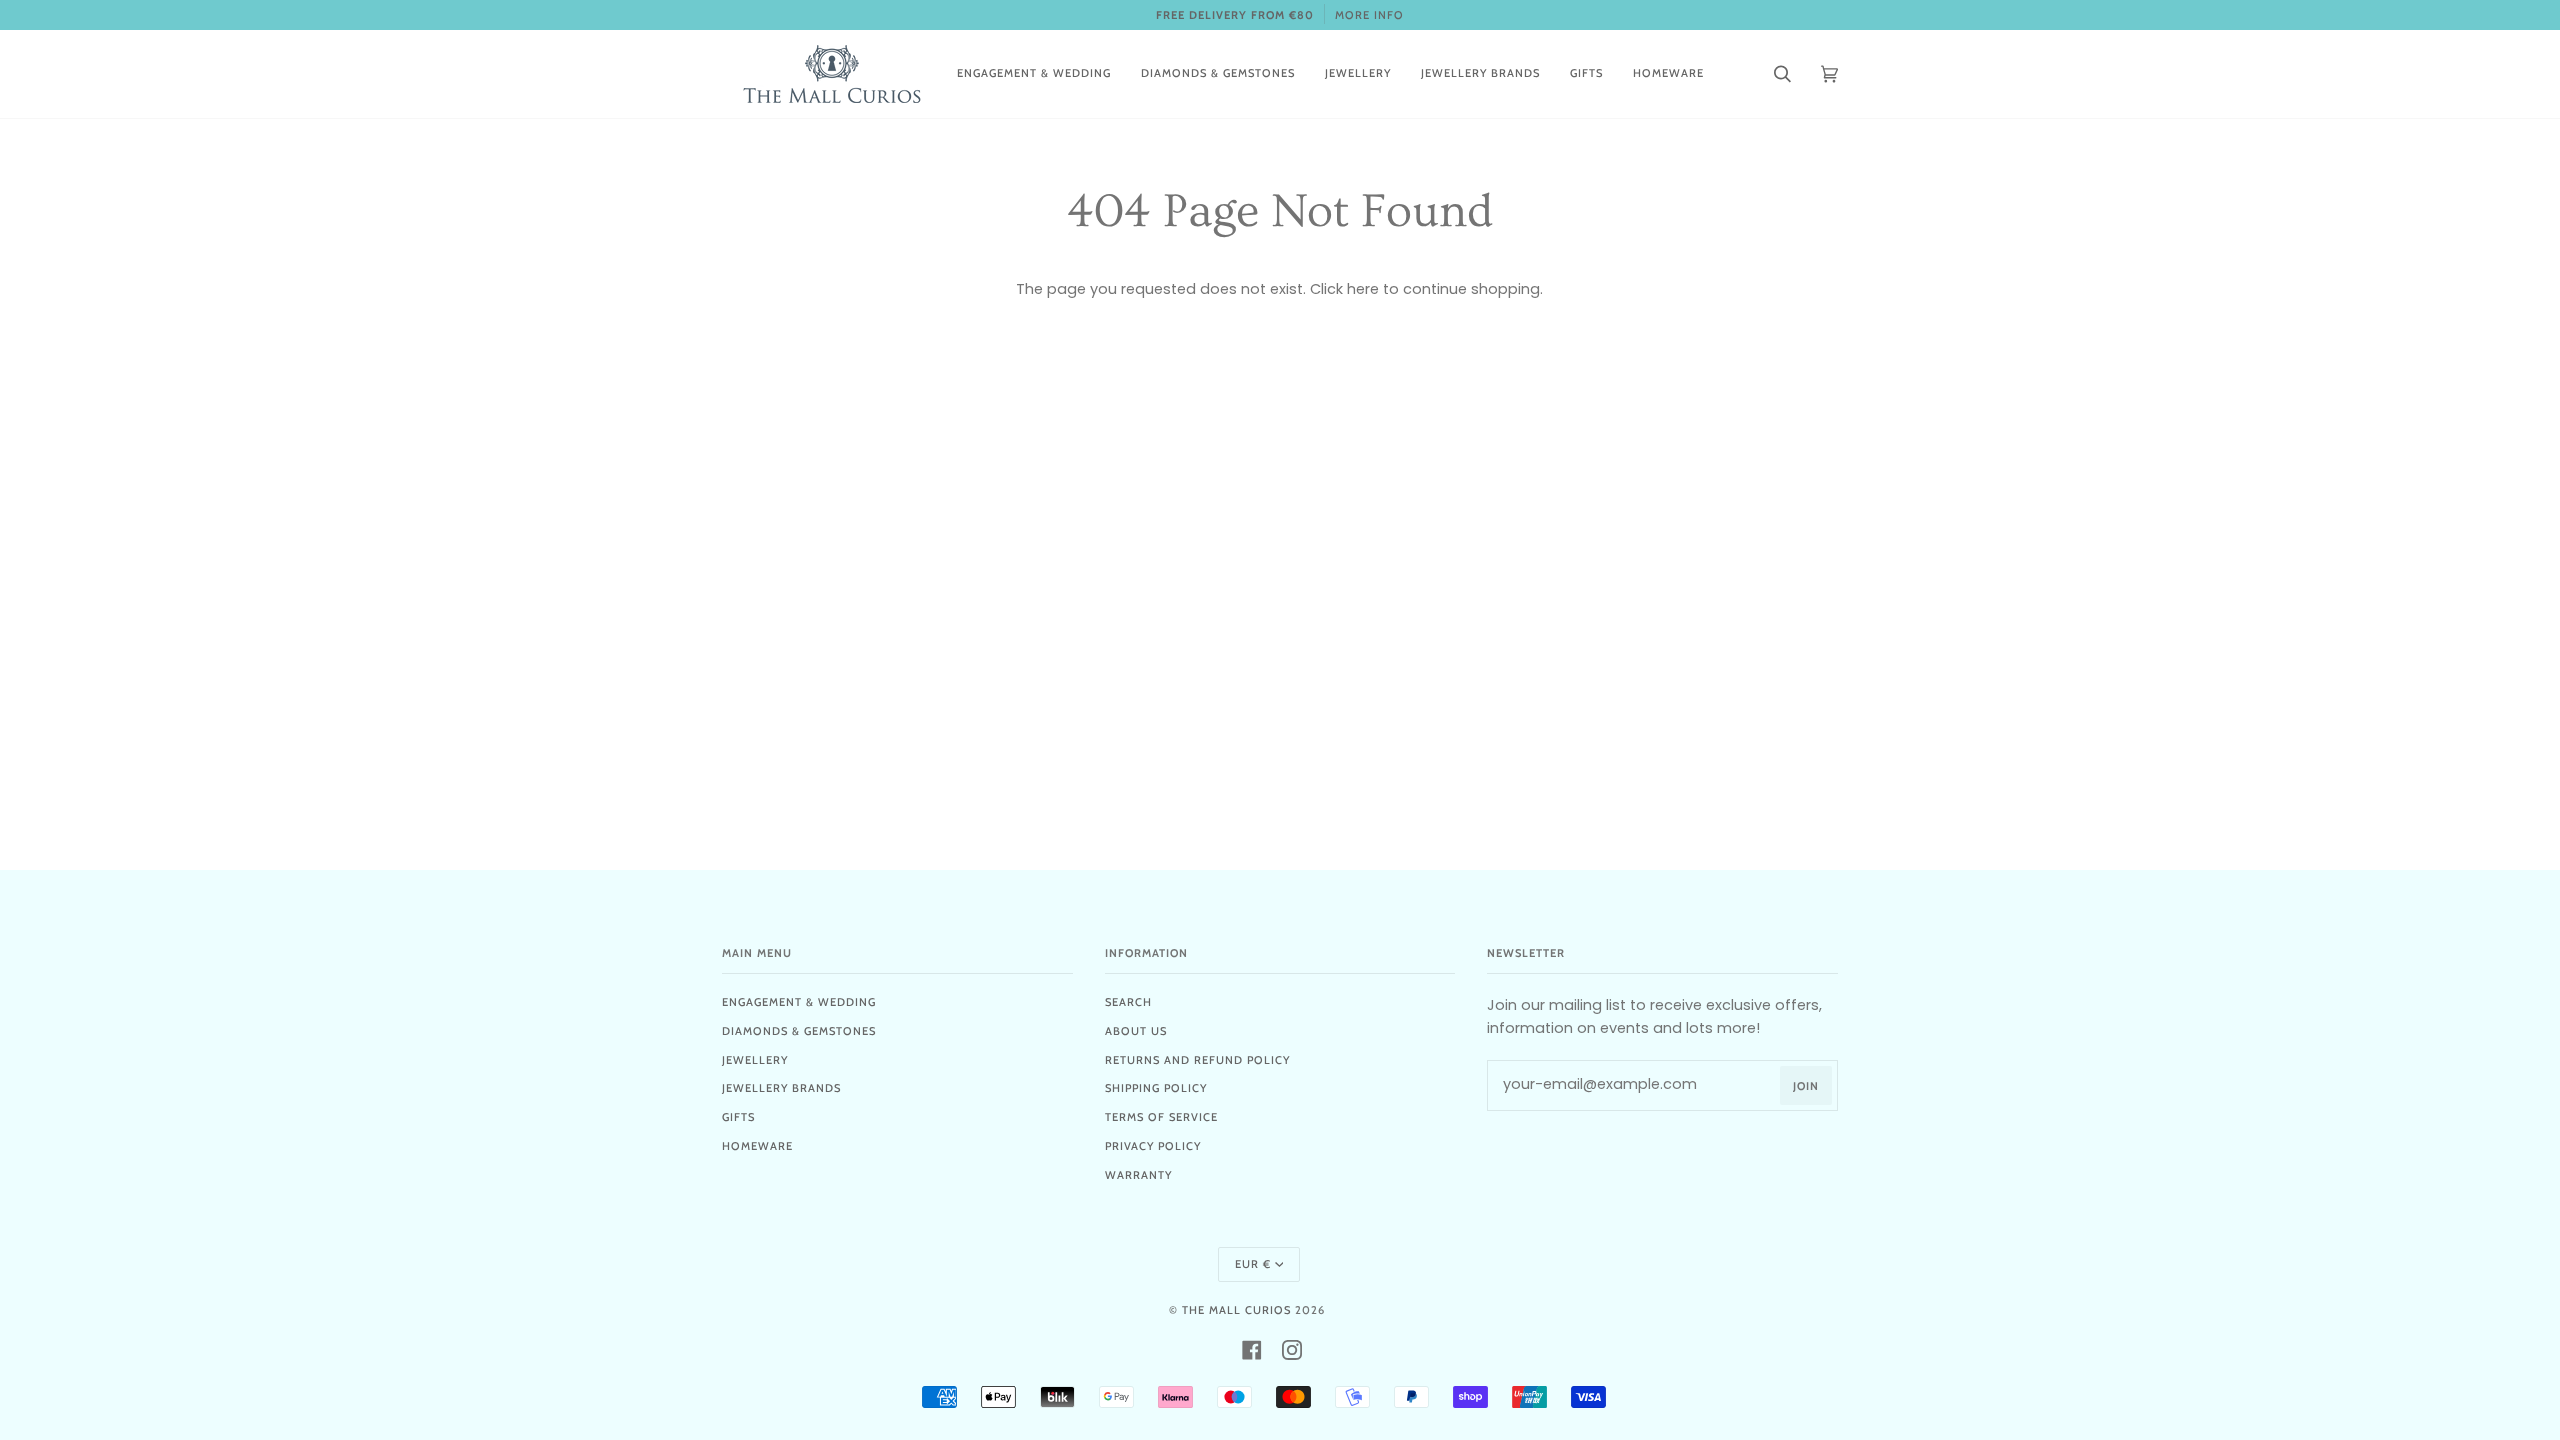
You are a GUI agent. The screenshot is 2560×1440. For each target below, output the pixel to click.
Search (1128, 1002)
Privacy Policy (1153, 1146)
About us (1136, 1031)
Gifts (738, 1117)
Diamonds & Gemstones (799, 1031)
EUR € (1253, 1264)
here (1363, 289)
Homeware (757, 1146)
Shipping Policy (1156, 1088)
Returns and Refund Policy (1197, 1060)
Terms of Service (1161, 1117)
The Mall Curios (1236, 1310)
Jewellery (755, 1060)
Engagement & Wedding (799, 1002)
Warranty (1138, 1175)
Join (1806, 1086)
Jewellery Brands (781, 1088)
